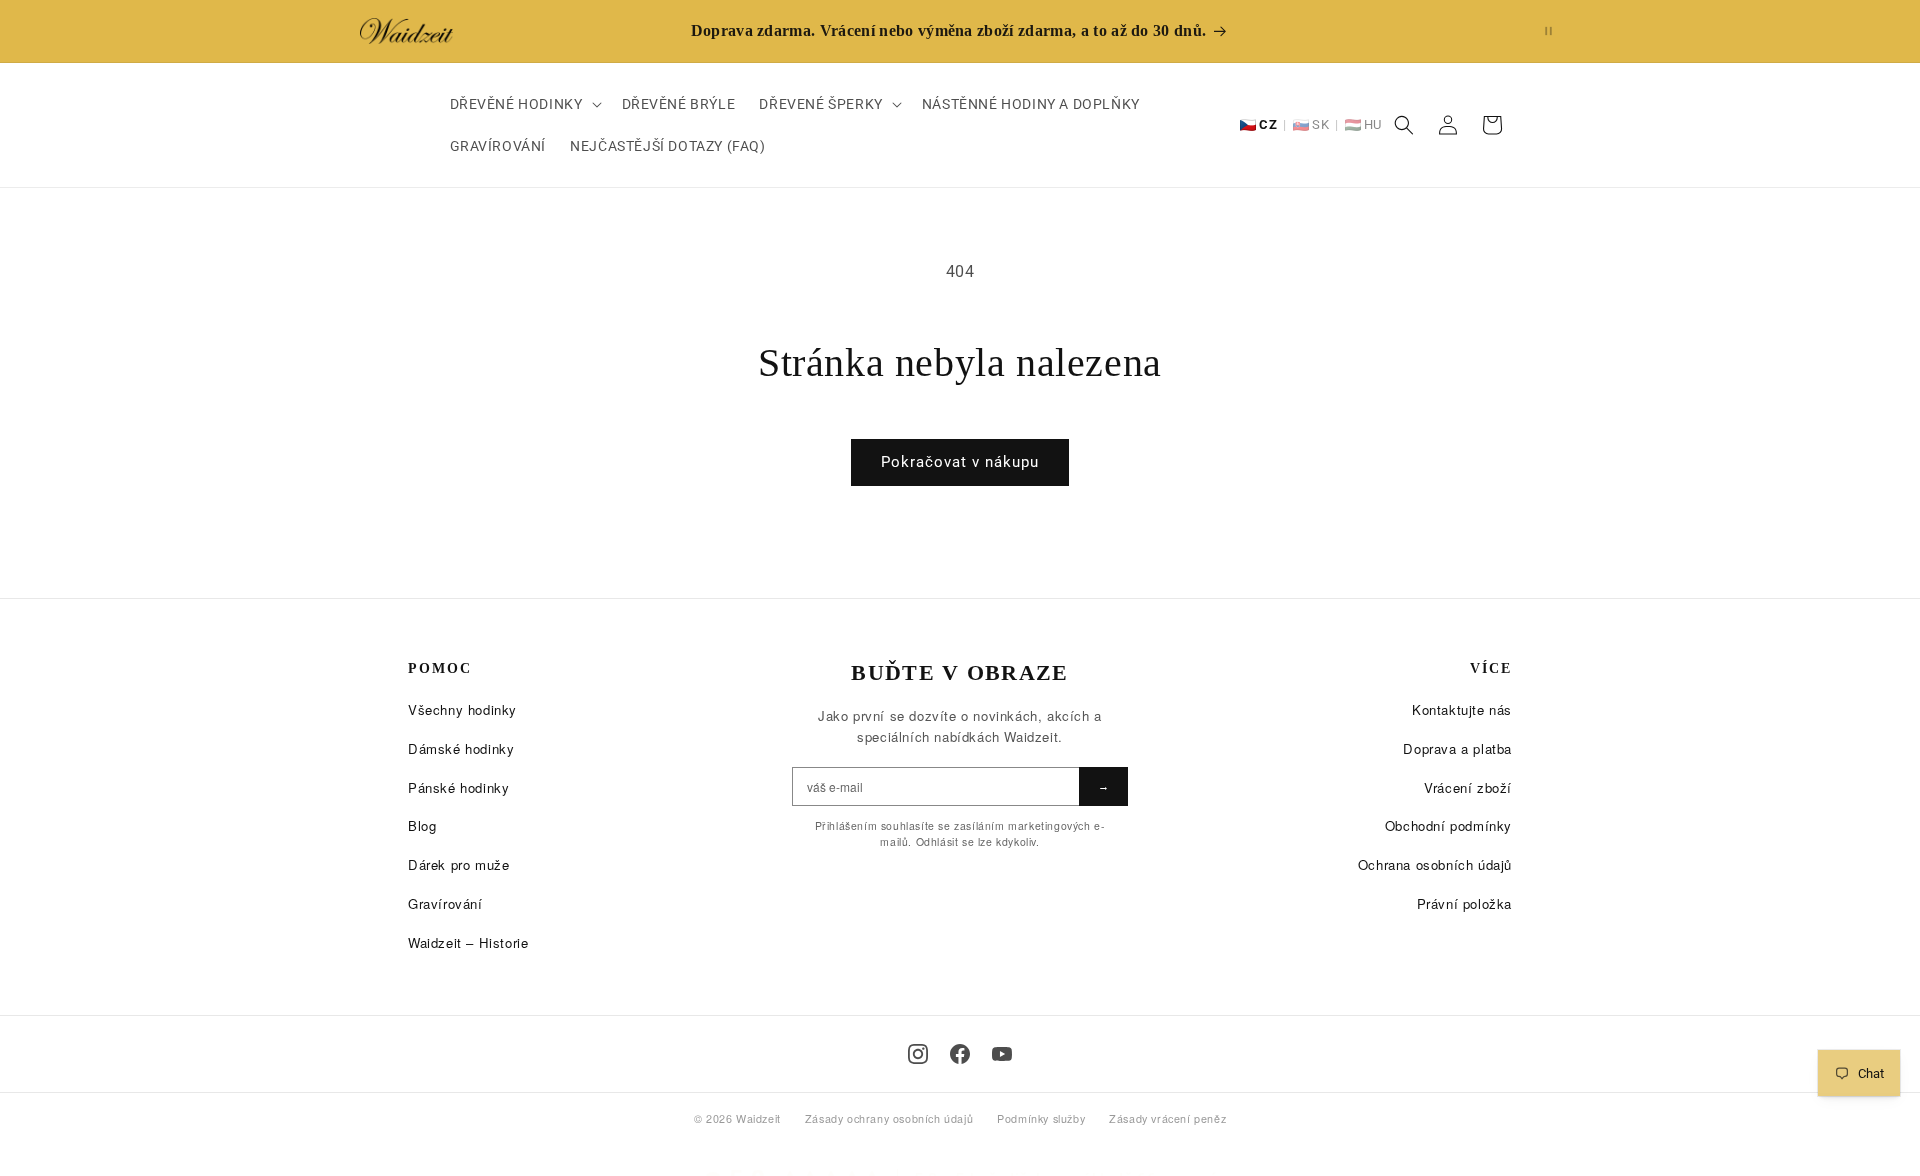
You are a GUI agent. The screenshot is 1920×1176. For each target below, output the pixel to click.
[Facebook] (960, 1054)
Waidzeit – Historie (468, 942)
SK (1320, 124)
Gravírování (445, 903)
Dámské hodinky (461, 748)
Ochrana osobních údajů (1435, 864)
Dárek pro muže (458, 864)
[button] (524, 104)
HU (1373, 124)
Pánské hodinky (458, 787)
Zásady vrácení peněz (1167, 1118)
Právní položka (1464, 903)
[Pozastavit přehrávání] (1548, 30)
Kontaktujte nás (1462, 709)
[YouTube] (1002, 1054)
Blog (422, 825)
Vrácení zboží (1468, 787)
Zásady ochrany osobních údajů (889, 1118)
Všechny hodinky (462, 709)
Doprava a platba (1457, 748)
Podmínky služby (1041, 1118)
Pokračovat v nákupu (960, 462)
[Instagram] (918, 1054)
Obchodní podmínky (1448, 825)
